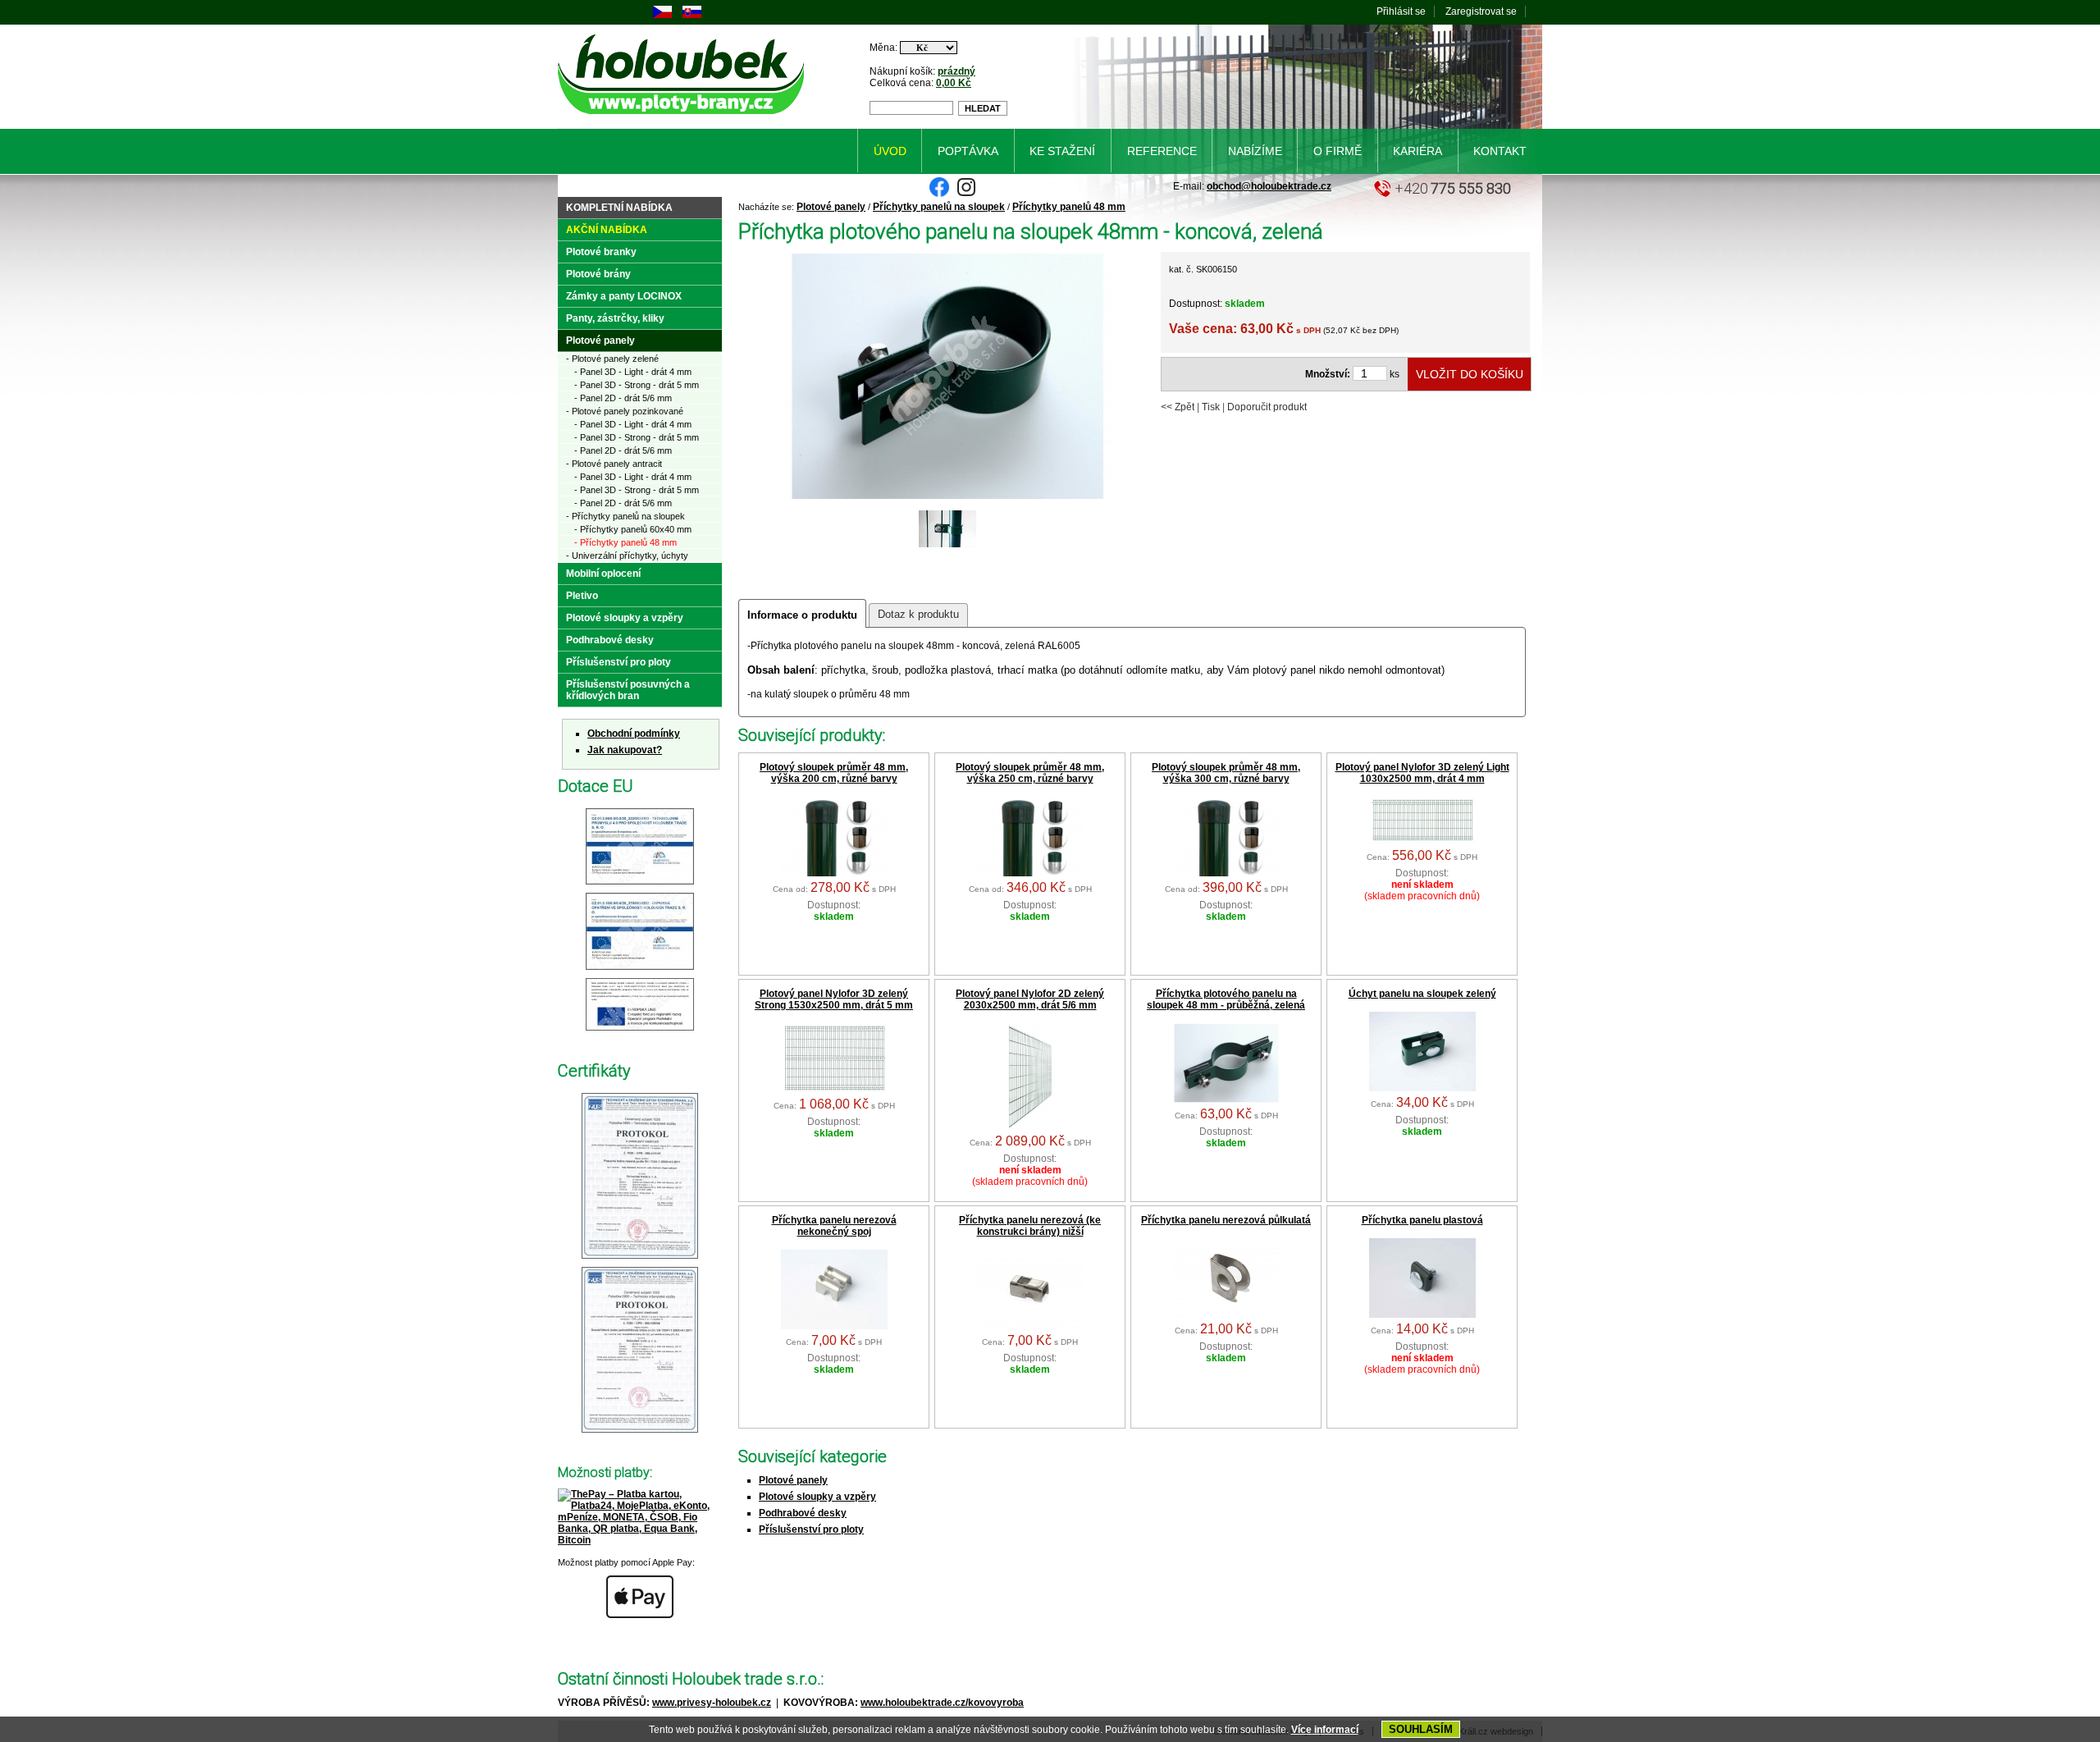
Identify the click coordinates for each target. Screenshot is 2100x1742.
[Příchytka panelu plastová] (1422, 1315)
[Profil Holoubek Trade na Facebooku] (939, 194)
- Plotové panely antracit (614, 464)
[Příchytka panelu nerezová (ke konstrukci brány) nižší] (1030, 1326)
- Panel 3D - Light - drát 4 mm (633, 372)
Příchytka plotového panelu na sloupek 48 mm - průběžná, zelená (1226, 999)
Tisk (1211, 407)
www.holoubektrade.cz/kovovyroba (942, 1703)
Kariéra (1417, 151)
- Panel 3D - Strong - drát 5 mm (637, 385)
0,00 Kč (954, 83)
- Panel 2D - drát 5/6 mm (623, 398)
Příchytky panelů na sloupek (939, 207)
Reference (1162, 151)
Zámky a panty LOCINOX (624, 296)
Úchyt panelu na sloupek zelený (1422, 994)
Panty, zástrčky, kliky (615, 318)
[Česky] (662, 15)
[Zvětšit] (640, 885)
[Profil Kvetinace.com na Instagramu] (966, 194)
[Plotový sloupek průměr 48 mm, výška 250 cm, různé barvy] (1030, 873)
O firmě (1338, 151)
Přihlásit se (1401, 11)
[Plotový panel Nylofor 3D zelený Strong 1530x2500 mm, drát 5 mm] (834, 1090)
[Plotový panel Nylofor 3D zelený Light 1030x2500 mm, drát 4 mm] (1422, 841)
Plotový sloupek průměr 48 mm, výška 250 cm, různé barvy (1030, 773)
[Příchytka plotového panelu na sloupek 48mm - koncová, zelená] (947, 497)
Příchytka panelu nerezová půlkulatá (1226, 1220)
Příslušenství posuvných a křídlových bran (628, 690)
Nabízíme (1255, 151)
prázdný (956, 71)
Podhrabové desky (803, 1513)
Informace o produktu (802, 615)
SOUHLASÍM (1421, 1729)
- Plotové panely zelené (612, 359)
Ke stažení (1062, 151)
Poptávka (968, 151)
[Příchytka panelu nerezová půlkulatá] (1226, 1315)
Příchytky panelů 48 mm (1069, 207)
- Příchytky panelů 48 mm (625, 542)
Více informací (1325, 1730)
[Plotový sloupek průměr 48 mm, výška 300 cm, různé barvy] (1226, 873)
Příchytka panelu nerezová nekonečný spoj (834, 1226)
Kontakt (1500, 151)
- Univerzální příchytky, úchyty (627, 556)
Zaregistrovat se (1481, 11)
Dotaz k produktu (918, 614)
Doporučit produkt (1267, 407)
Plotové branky (601, 252)
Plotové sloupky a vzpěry (817, 1497)
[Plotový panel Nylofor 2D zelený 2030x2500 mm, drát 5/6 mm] (1030, 1127)
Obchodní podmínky (634, 734)
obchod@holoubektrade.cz (1269, 186)
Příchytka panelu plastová (1422, 1220)
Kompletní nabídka (619, 208)
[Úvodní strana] (684, 117)
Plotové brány (598, 274)
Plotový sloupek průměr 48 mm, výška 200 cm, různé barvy (834, 773)
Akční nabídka (607, 230)
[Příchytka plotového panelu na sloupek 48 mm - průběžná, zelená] (1226, 1100)
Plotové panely (831, 207)
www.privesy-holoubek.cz (712, 1703)
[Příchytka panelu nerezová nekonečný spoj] (834, 1326)
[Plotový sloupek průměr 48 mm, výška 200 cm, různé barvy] (834, 873)
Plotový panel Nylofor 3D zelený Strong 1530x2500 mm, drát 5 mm (834, 999)
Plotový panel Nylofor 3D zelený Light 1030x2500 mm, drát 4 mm (1422, 773)
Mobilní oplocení (603, 574)
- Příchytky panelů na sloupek (625, 516)
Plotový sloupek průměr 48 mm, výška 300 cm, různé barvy (1226, 773)
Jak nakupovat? (625, 750)
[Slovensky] (692, 15)
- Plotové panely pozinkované (625, 411)
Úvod (890, 151)
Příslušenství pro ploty (811, 1529)
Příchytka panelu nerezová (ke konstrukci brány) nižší (1030, 1226)
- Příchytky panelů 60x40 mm (633, 529)
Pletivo (582, 596)
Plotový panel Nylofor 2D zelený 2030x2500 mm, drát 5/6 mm (1030, 999)
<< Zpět (1178, 407)
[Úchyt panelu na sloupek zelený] (1422, 1088)
